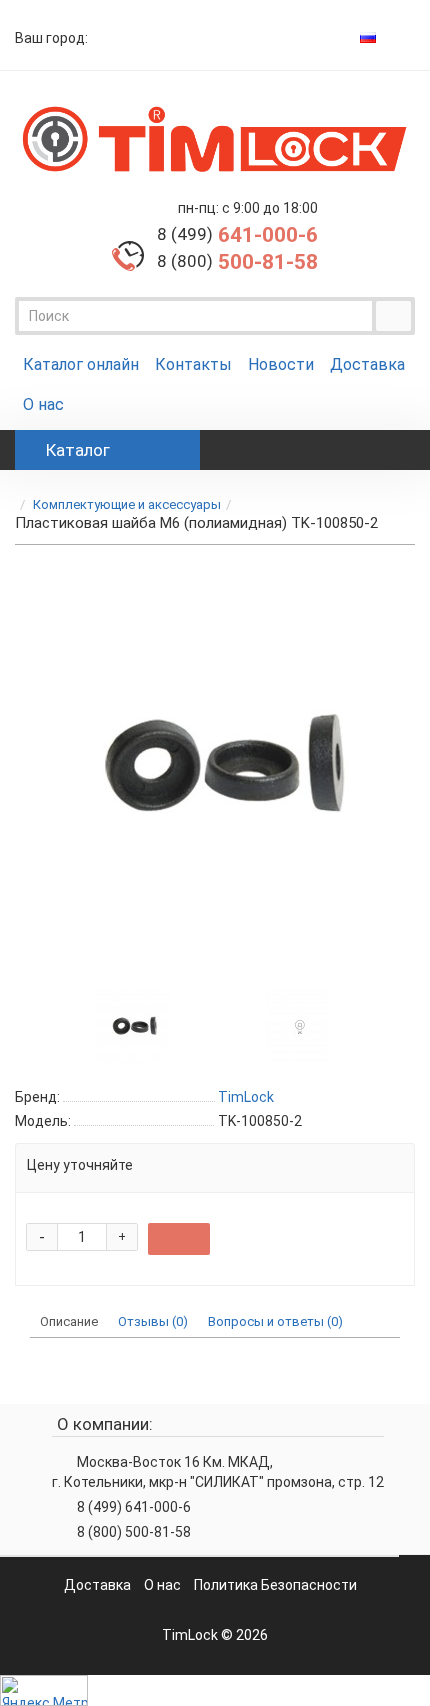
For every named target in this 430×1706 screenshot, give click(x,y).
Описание (69, 1321)
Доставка (367, 364)
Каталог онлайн (81, 364)
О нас (43, 404)
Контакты (193, 364)
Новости (281, 364)
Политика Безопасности (275, 1585)
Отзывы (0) (153, 1321)
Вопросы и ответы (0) (275, 1321)
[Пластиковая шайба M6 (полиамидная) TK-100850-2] (133, 1024)
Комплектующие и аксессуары (127, 504)
